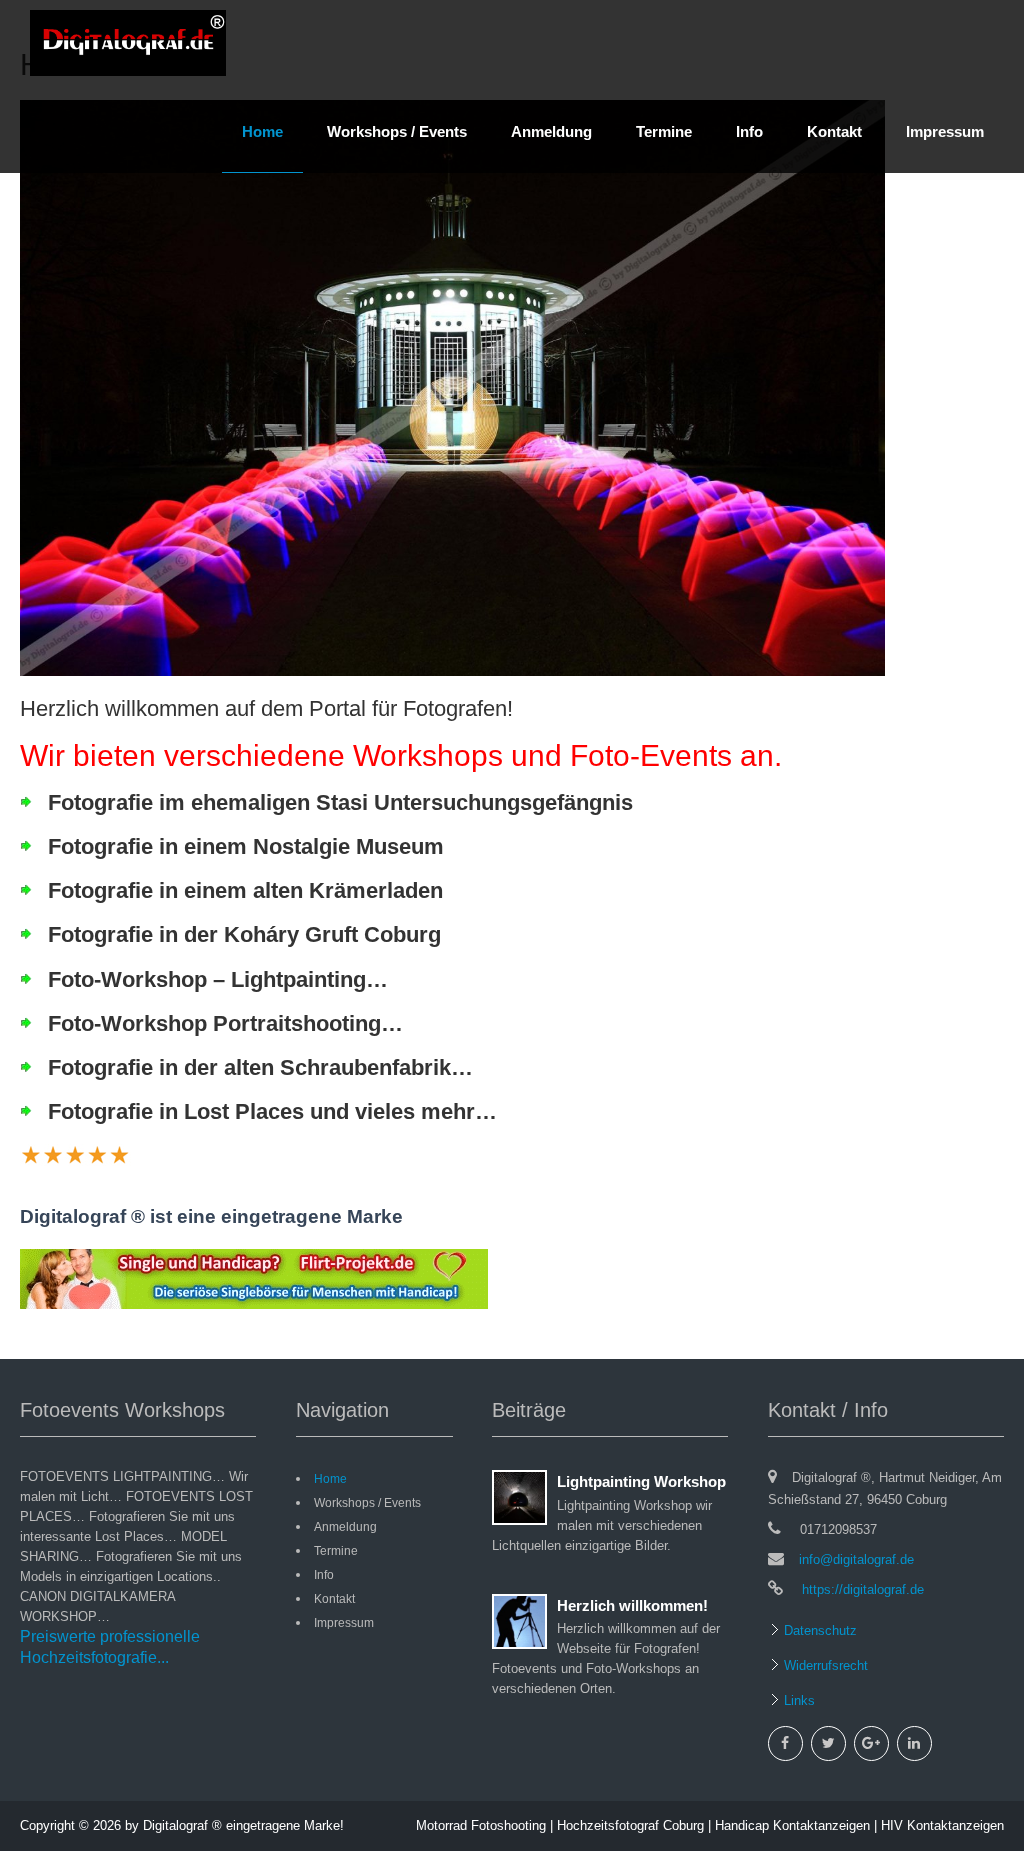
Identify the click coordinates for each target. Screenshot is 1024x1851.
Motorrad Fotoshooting (481, 1825)
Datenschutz (818, 1630)
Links (797, 1700)
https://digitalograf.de (861, 1589)
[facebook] (785, 1743)
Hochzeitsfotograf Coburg (630, 1825)
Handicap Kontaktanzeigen (792, 1825)
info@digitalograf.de (856, 1559)
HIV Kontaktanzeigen (942, 1825)
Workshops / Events (397, 131)
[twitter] (828, 1743)
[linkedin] (914, 1743)
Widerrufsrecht (824, 1665)
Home (262, 131)
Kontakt (834, 131)
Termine (664, 131)
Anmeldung (551, 131)
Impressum (945, 131)
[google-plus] (871, 1743)
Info (749, 131)
